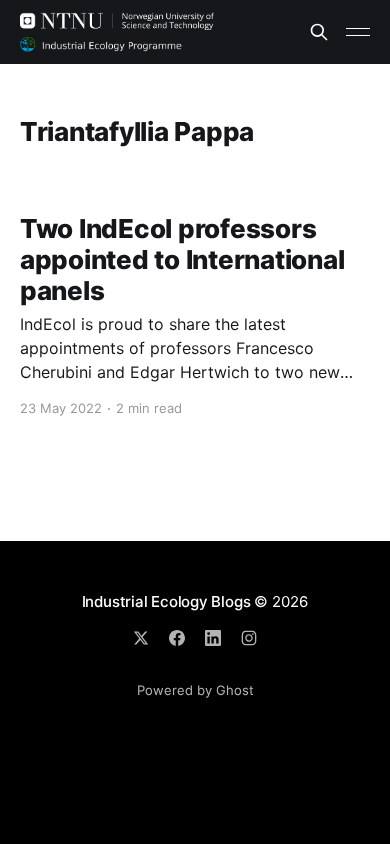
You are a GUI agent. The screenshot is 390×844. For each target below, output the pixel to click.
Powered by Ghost (195, 690)
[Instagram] (249, 638)
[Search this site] (319, 32)
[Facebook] (177, 638)
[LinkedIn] (213, 638)
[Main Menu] (358, 32)
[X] (141, 638)
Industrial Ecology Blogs (166, 601)
